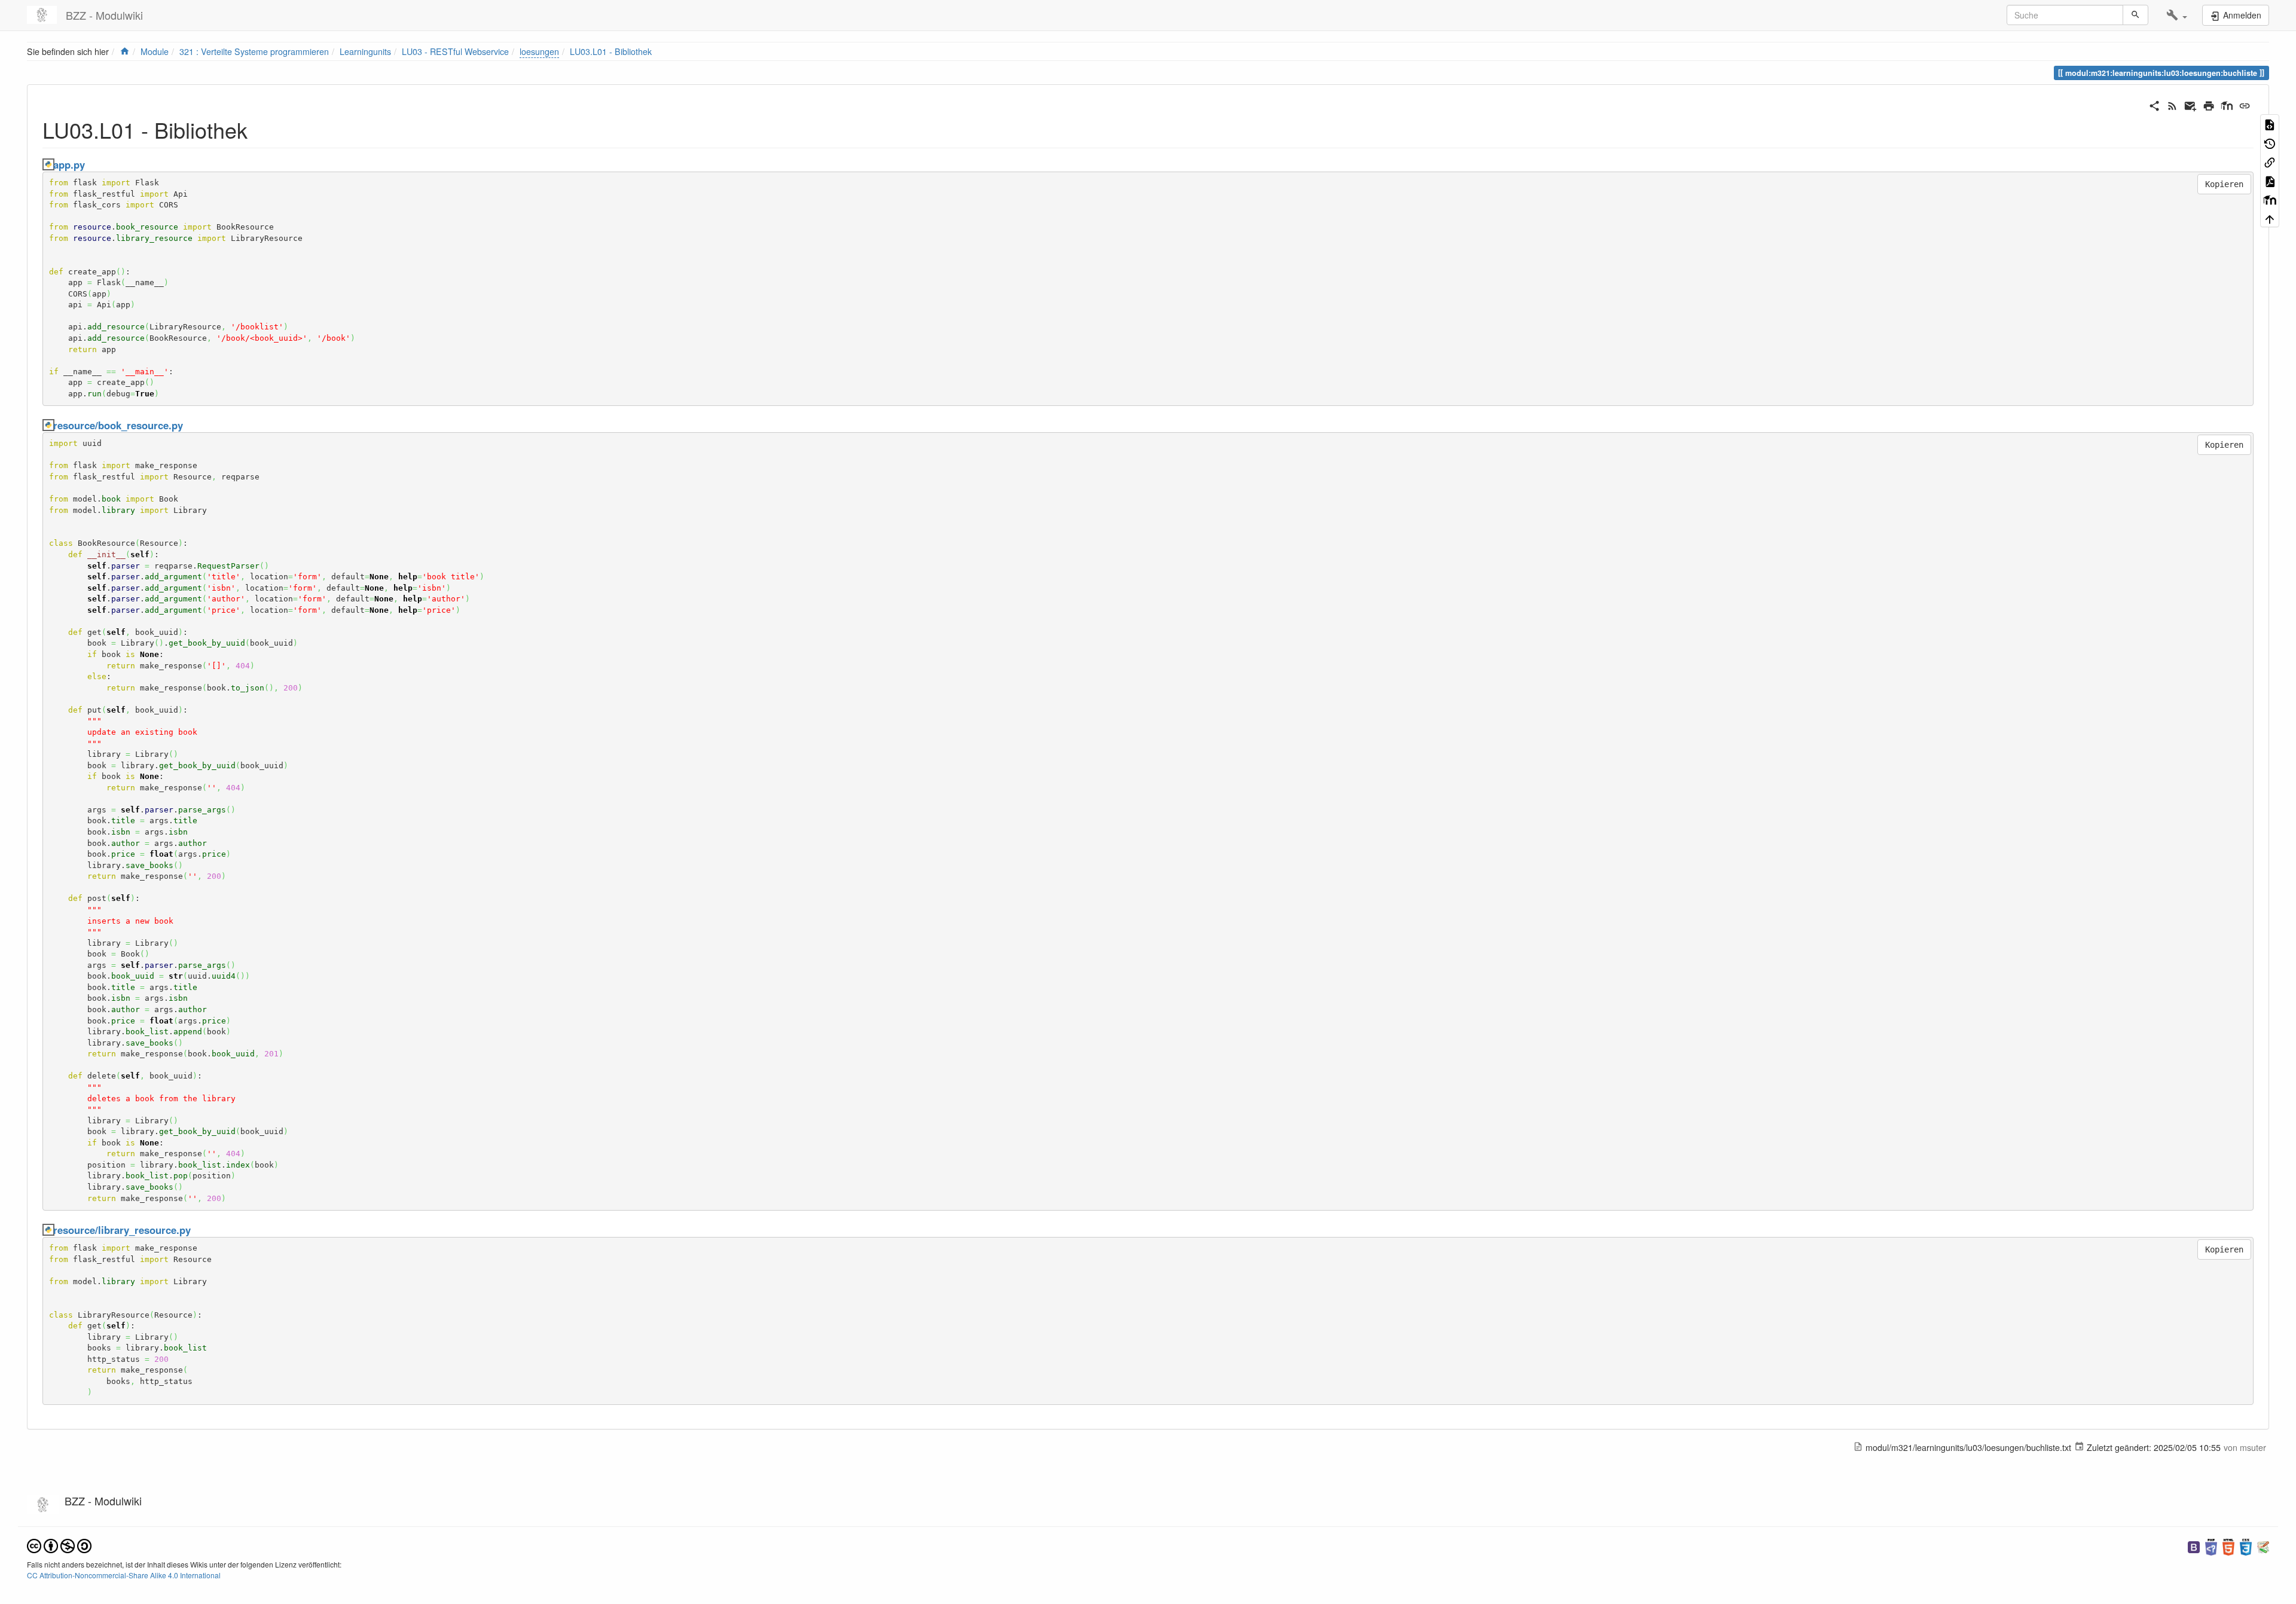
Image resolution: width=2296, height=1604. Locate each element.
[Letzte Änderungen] (2172, 104)
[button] (2177, 15)
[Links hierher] (2270, 161)
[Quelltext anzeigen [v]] (2270, 124)
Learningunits (365, 51)
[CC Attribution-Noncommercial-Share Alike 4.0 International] (59, 1545)
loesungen (539, 51)
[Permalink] (2245, 104)
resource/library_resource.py (122, 1230)
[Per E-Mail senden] (2190, 104)
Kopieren (2224, 184)
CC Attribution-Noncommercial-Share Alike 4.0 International (124, 1575)
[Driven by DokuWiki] (2263, 1546)
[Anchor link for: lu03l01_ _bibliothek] (259, 129)
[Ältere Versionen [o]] (2270, 143)
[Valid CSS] (2246, 1546)
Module (155, 51)
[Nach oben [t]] (2270, 218)
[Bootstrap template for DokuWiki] (2194, 1546)
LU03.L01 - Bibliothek (611, 51)
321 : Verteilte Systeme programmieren (254, 51)
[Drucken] (2209, 104)
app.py (69, 164)
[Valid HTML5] (2228, 1546)
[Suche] (2135, 15)
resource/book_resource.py (118, 425)
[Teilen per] (2154, 104)
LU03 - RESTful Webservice (455, 51)
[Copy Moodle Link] (2270, 199)
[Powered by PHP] (2211, 1546)
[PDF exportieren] (2270, 181)
